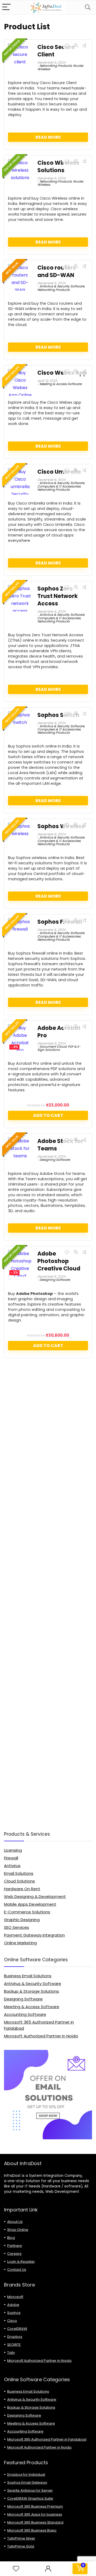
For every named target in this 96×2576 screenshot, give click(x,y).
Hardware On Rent (22, 1889)
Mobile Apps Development (30, 1904)
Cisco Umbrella (59, 472)
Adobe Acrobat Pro (59, 1032)
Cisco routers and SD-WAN (57, 271)
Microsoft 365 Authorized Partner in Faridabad (47, 2439)
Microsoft (15, 2297)
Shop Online (18, 2230)
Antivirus (12, 1866)
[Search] (88, 7)
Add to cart (48, 1115)
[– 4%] (20, 1028)
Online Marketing (20, 1943)
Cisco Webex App (62, 373)
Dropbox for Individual (26, 2474)
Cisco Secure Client (56, 51)
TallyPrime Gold (21, 2546)
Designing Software (55, 1160)
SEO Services (17, 1927)
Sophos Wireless (61, 826)
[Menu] (6, 7)
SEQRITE (14, 2345)
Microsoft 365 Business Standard (35, 2522)
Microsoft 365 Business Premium (35, 2506)
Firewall (11, 1858)
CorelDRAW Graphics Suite (30, 2498)
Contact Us (17, 2270)
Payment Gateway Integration (34, 1935)
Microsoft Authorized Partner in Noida (41, 2036)
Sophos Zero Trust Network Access (58, 596)
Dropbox (15, 2337)
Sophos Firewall (60, 922)
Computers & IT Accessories (59, 486)
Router (78, 66)
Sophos (14, 2313)
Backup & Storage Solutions (31, 1991)
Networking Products (56, 66)
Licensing (13, 1850)
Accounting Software (25, 2014)
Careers (14, 2254)
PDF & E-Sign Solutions (59, 1048)
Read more (48, 137)
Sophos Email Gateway (27, 2482)
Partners (15, 2246)
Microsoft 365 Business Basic (32, 2530)
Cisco (12, 2321)
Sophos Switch (58, 715)
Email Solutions (19, 1873)
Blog (11, 2238)
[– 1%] (20, 1254)
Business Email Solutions (28, 1976)
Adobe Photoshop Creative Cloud (59, 1261)
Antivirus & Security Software (62, 286)
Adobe (13, 2305)
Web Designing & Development (35, 1896)
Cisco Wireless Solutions (58, 166)
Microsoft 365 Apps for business (35, 2514)
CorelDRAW (17, 2329)
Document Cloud (53, 1046)
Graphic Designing (22, 1920)
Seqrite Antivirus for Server (30, 2490)
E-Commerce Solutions (27, 1912)
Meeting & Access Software (61, 384)
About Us (15, 2222)
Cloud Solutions (19, 1881)
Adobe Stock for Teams (60, 1145)
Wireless (44, 69)
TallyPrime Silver (21, 2538)
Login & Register (21, 2262)
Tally (11, 2353)
